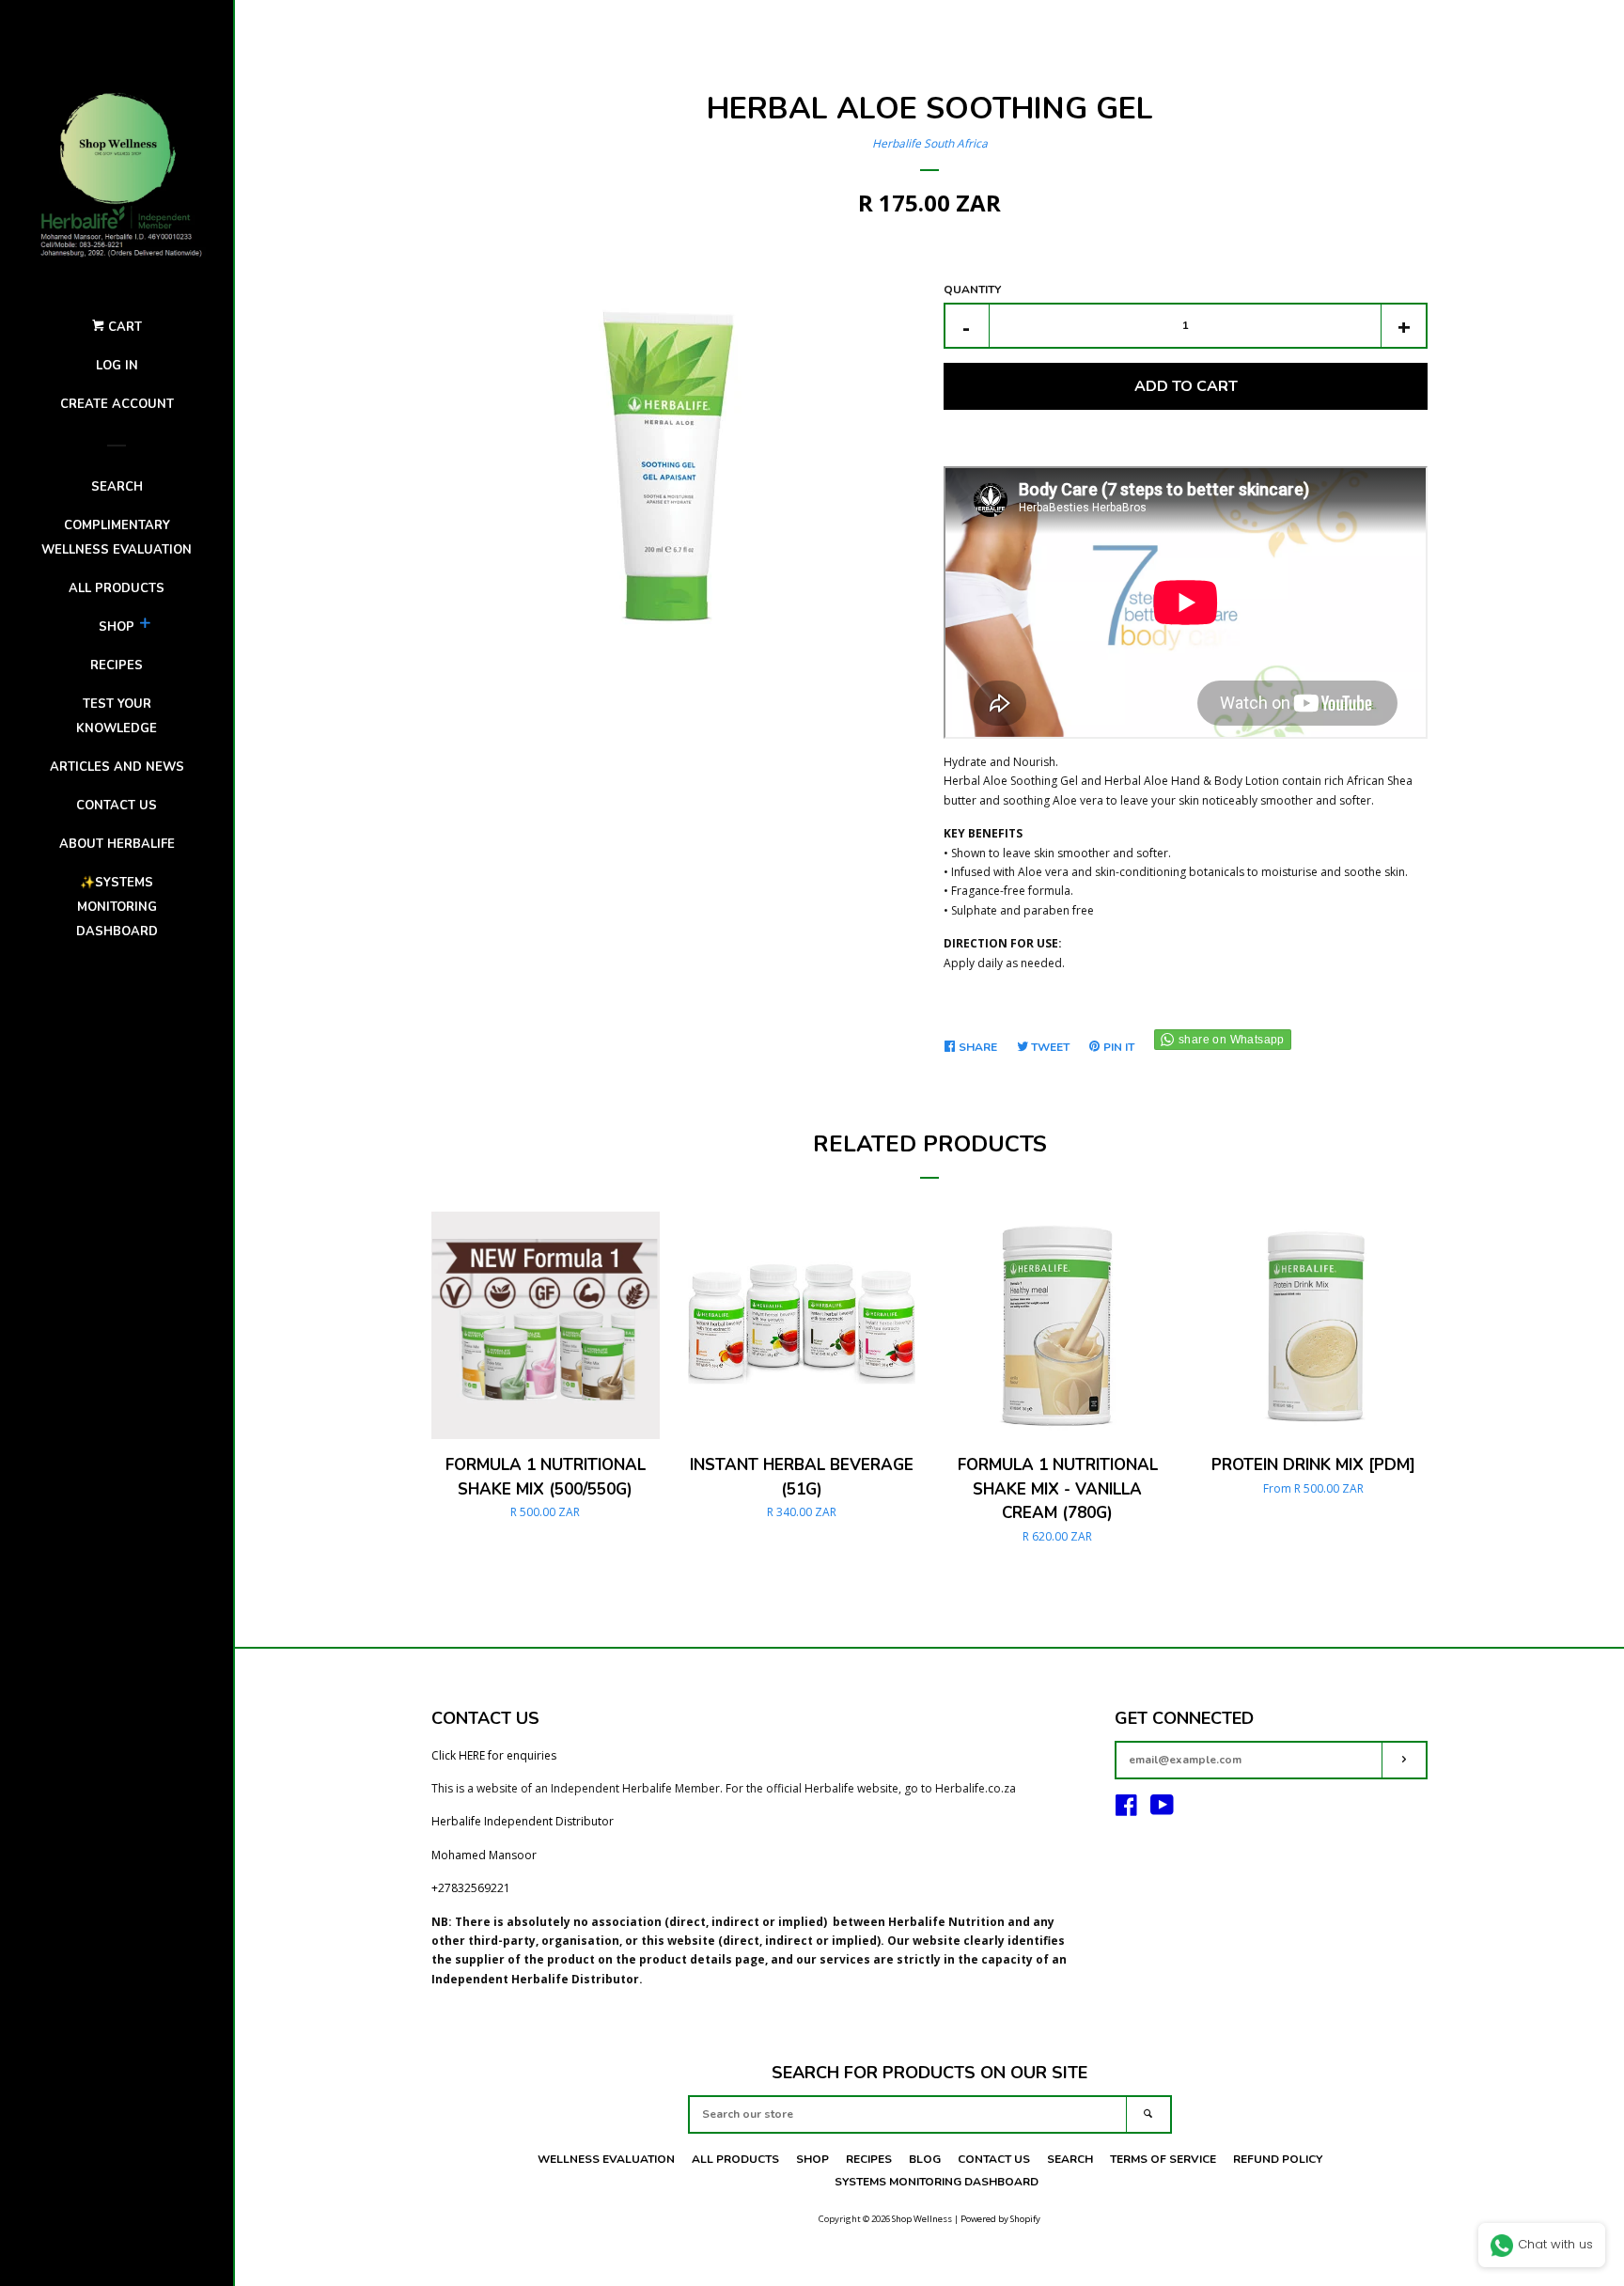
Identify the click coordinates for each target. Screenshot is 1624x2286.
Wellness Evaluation (606, 2159)
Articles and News (117, 767)
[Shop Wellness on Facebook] (1126, 1810)
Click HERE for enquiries (494, 1755)
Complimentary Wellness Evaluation (117, 538)
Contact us (117, 806)
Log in (117, 366)
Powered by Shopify (1000, 2219)
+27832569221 (471, 1888)
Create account (117, 404)
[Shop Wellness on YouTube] (1162, 1810)
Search (117, 487)
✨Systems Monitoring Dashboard (117, 907)
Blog (925, 2159)
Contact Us (994, 2159)
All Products (117, 588)
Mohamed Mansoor (484, 1855)
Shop (117, 627)
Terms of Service (1163, 2159)
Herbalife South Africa (930, 143)
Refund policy (1278, 2159)
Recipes (117, 665)
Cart (123, 327)
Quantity (972, 290)
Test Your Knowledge (117, 716)
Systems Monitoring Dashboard (937, 2182)
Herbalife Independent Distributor (523, 1821)
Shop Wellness (922, 2219)
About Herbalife (117, 844)
